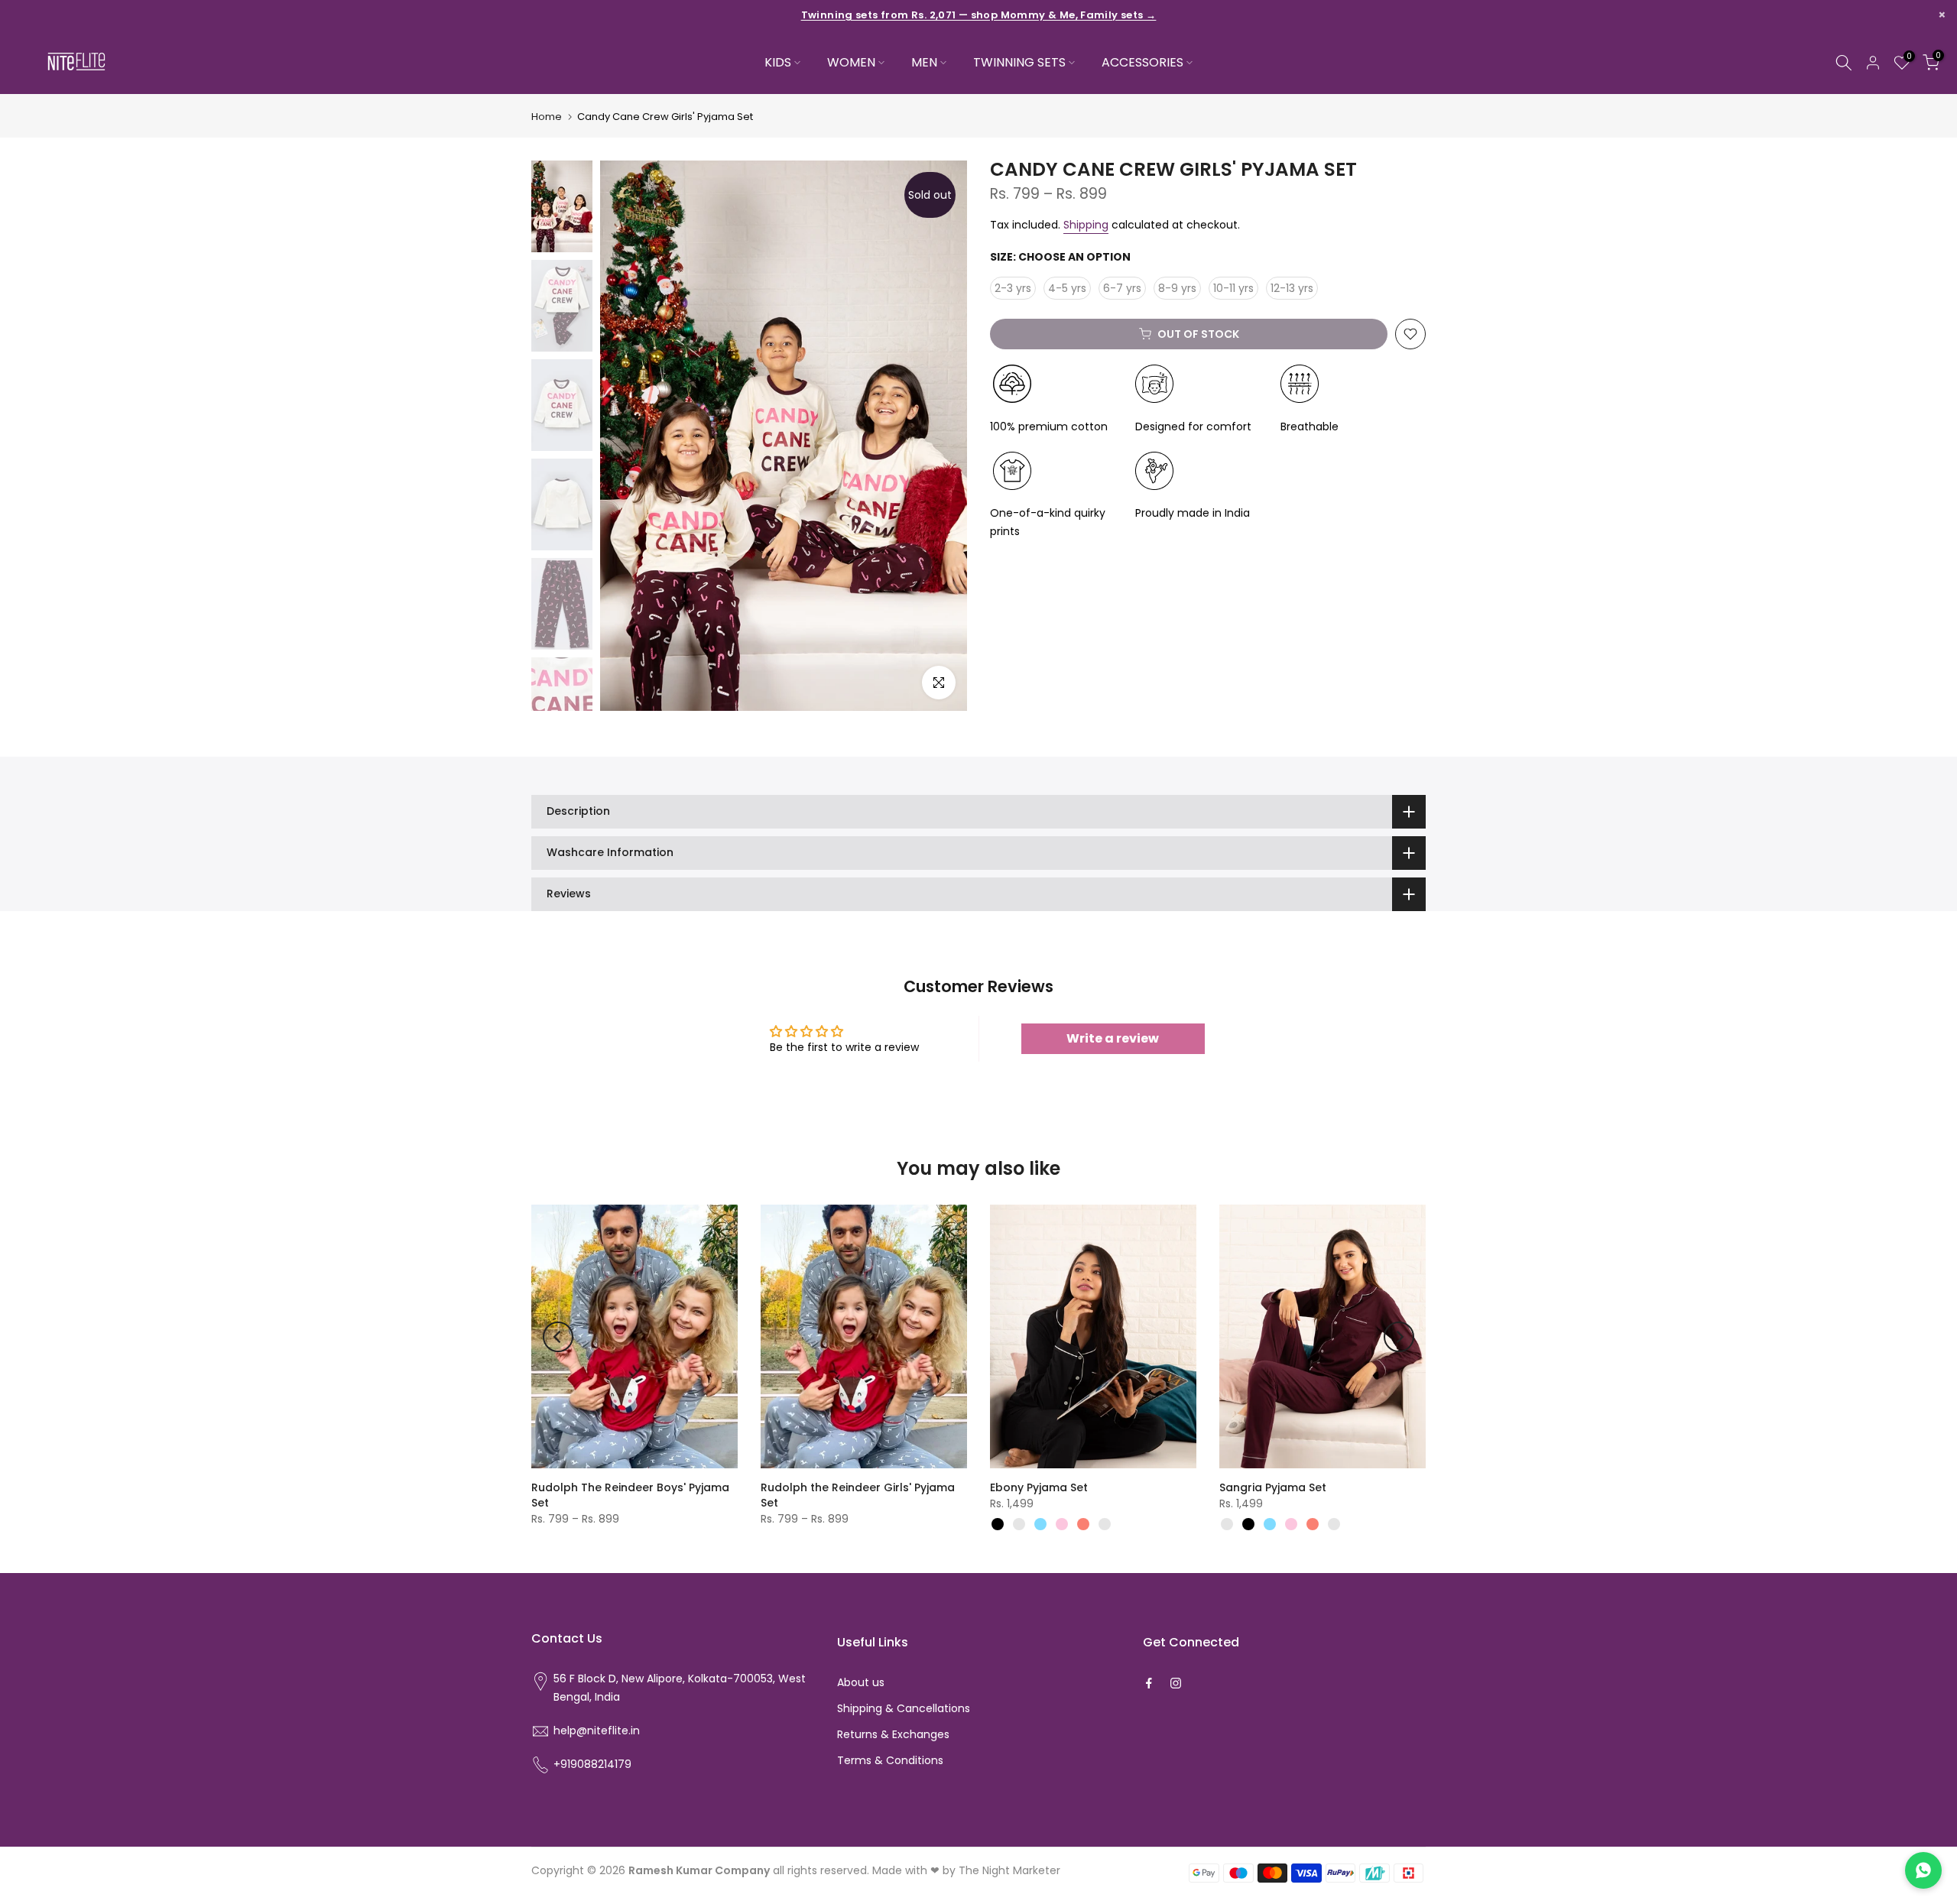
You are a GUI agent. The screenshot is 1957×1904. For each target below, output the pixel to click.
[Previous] (558, 1337)
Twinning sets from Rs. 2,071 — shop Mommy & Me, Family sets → (979, 15)
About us (861, 1682)
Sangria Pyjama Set (1273, 1487)
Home (547, 117)
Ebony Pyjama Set (1039, 1487)
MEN (924, 62)
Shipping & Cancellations (904, 1708)
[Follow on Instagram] (1176, 1683)
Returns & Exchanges (893, 1734)
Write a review (1113, 1038)
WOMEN (851, 62)
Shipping (1086, 225)
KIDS (778, 62)
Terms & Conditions (890, 1760)
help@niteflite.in (597, 1730)
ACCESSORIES (1142, 62)
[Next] (1399, 1337)
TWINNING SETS (1019, 62)
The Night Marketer (1009, 1870)
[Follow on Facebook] (1149, 1683)
